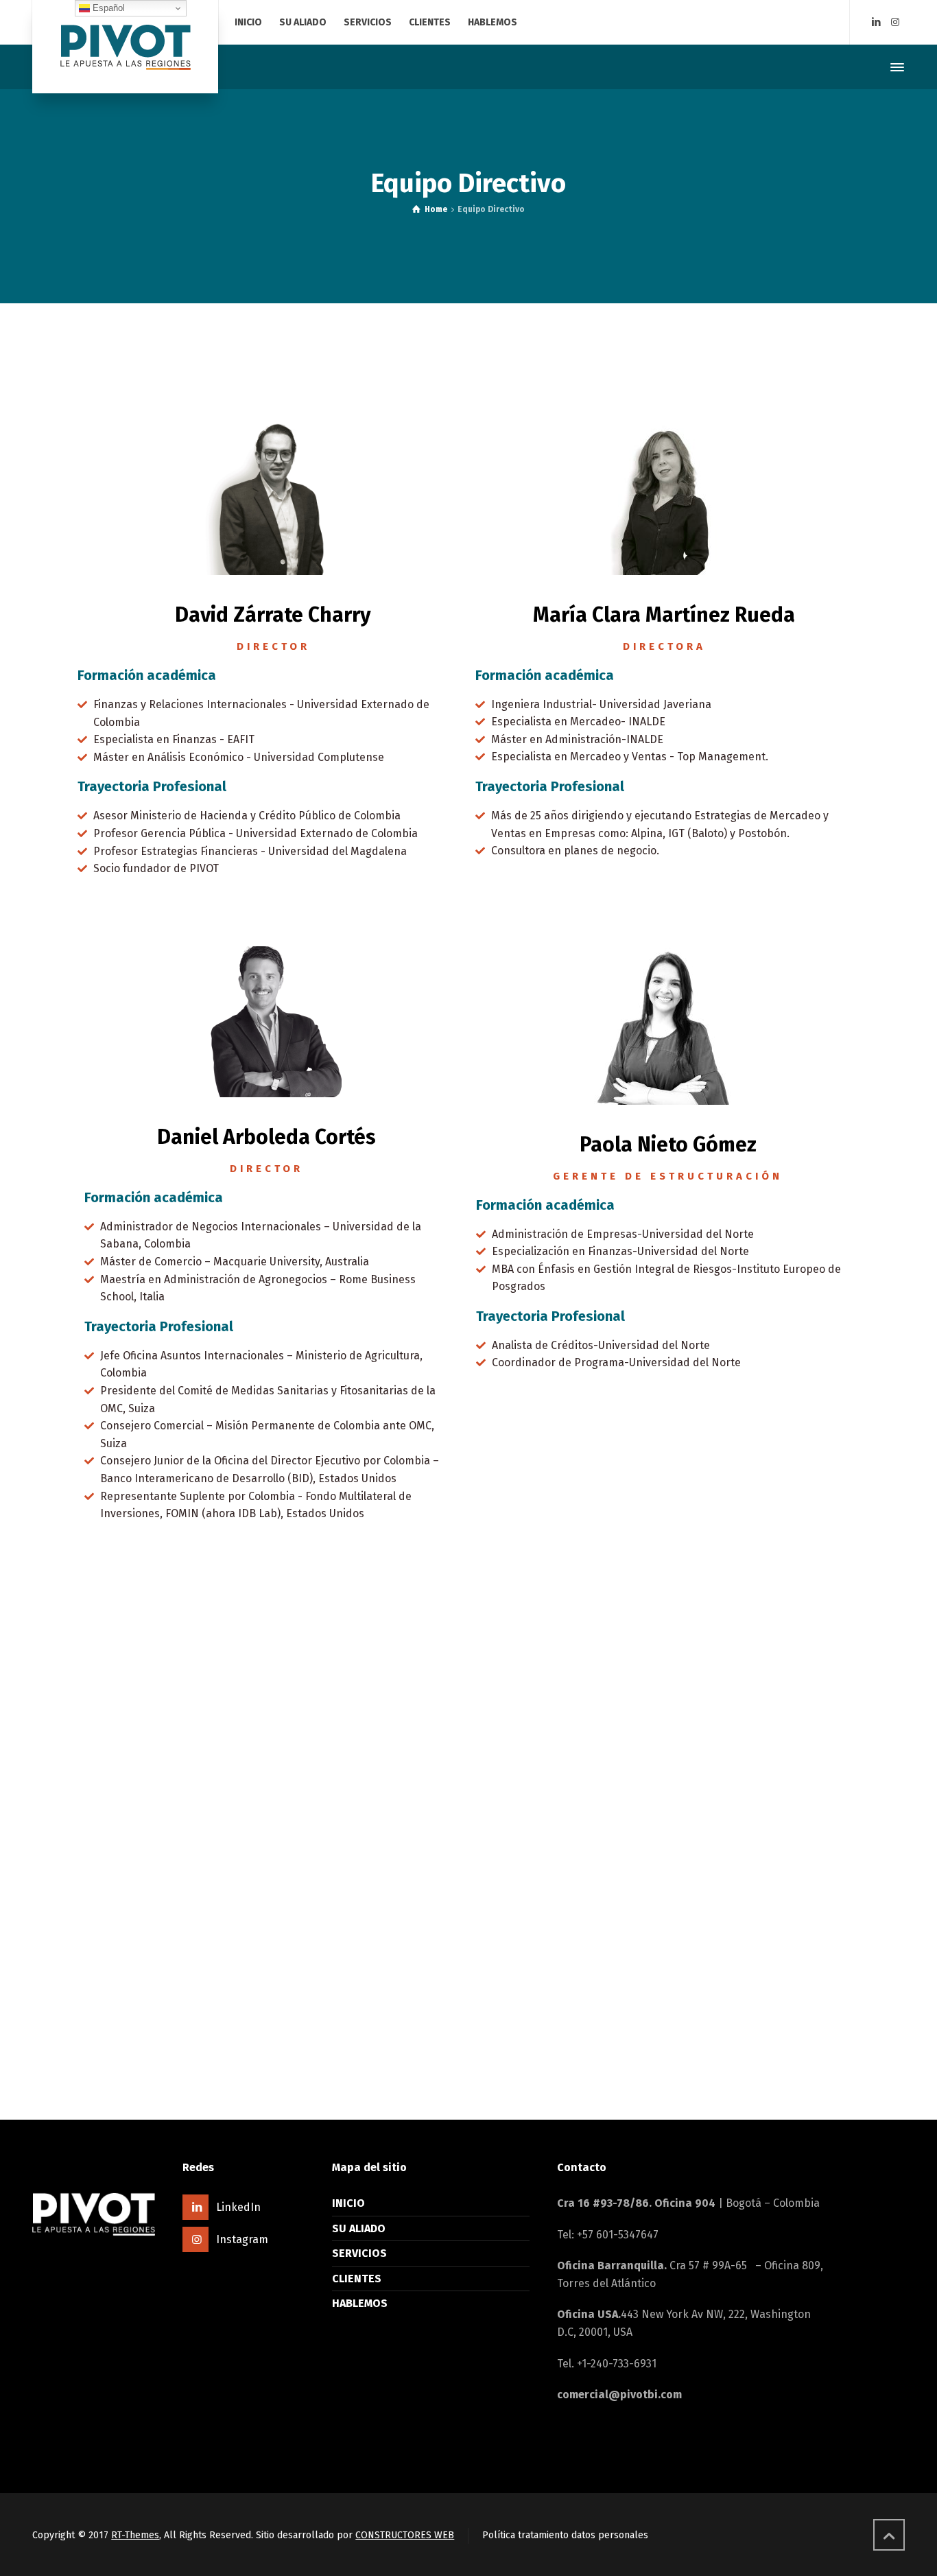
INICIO (348, 2203)
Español (107, 8)
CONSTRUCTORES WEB (405, 2535)
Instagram (242, 2239)
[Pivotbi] (125, 47)
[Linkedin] (876, 22)
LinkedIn (238, 2207)
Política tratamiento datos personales (565, 2535)
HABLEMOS (360, 2303)
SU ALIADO (359, 2228)
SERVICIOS (359, 2253)
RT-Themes (135, 2535)
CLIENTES (357, 2279)
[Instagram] (895, 22)
